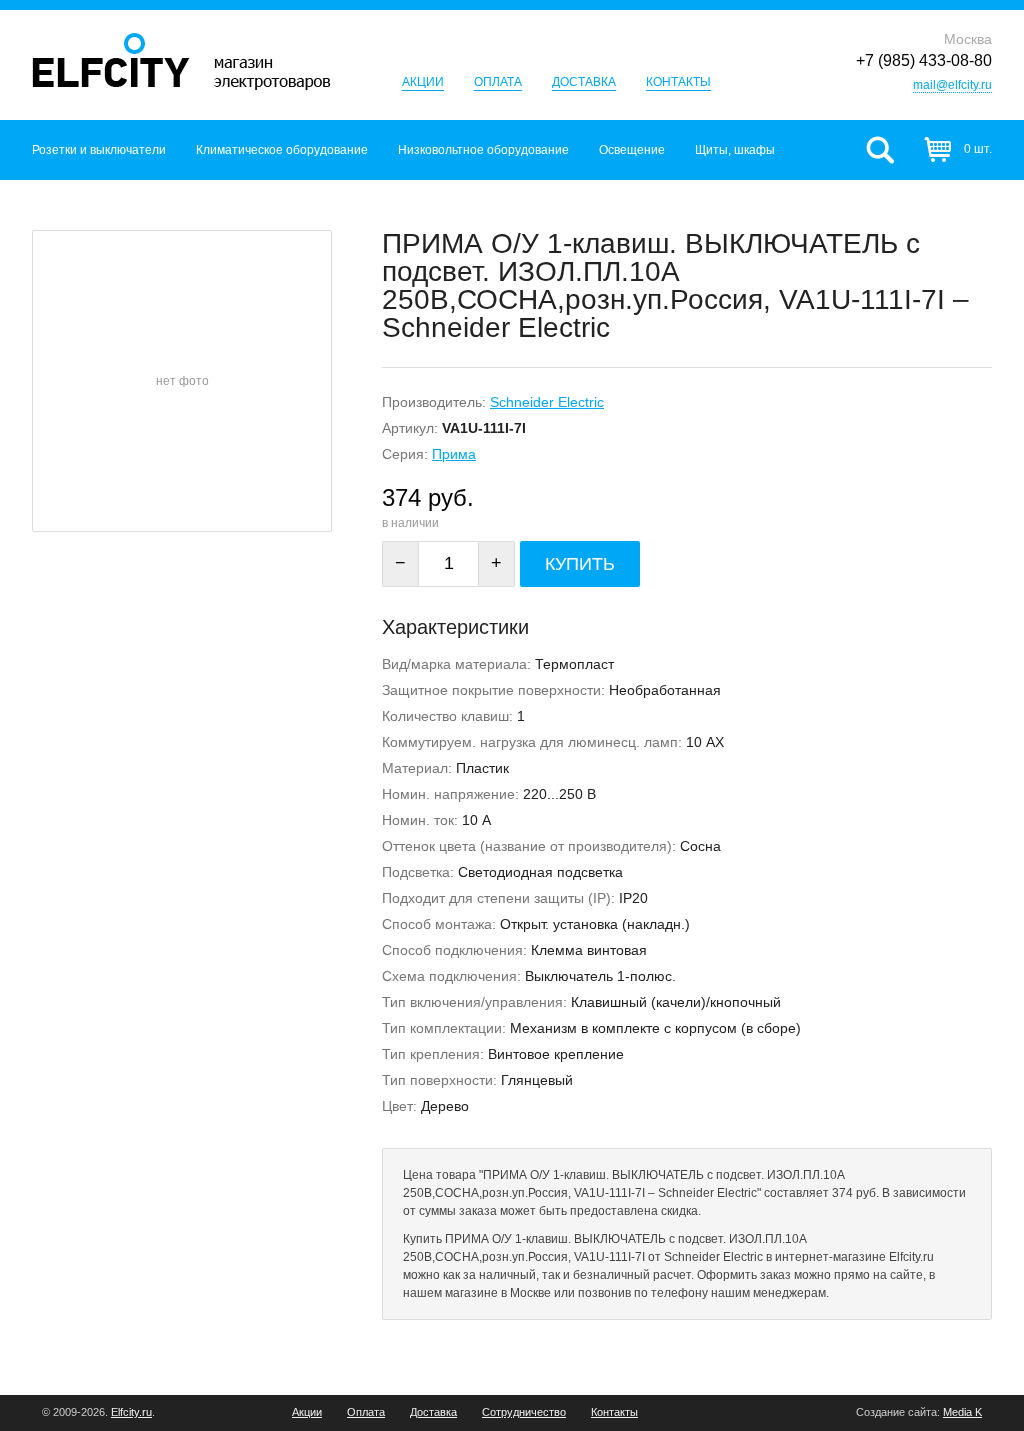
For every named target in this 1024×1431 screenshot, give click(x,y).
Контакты (678, 82)
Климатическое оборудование (282, 150)
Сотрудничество (524, 1412)
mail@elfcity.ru (952, 85)
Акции (423, 82)
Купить (580, 564)
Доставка (584, 82)
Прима (454, 454)
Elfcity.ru (131, 1412)
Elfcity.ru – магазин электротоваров (181, 61)
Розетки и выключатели (99, 150)
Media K (962, 1412)
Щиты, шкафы (735, 150)
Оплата (498, 82)
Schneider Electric (547, 402)
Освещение (632, 150)
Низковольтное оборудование (483, 150)
